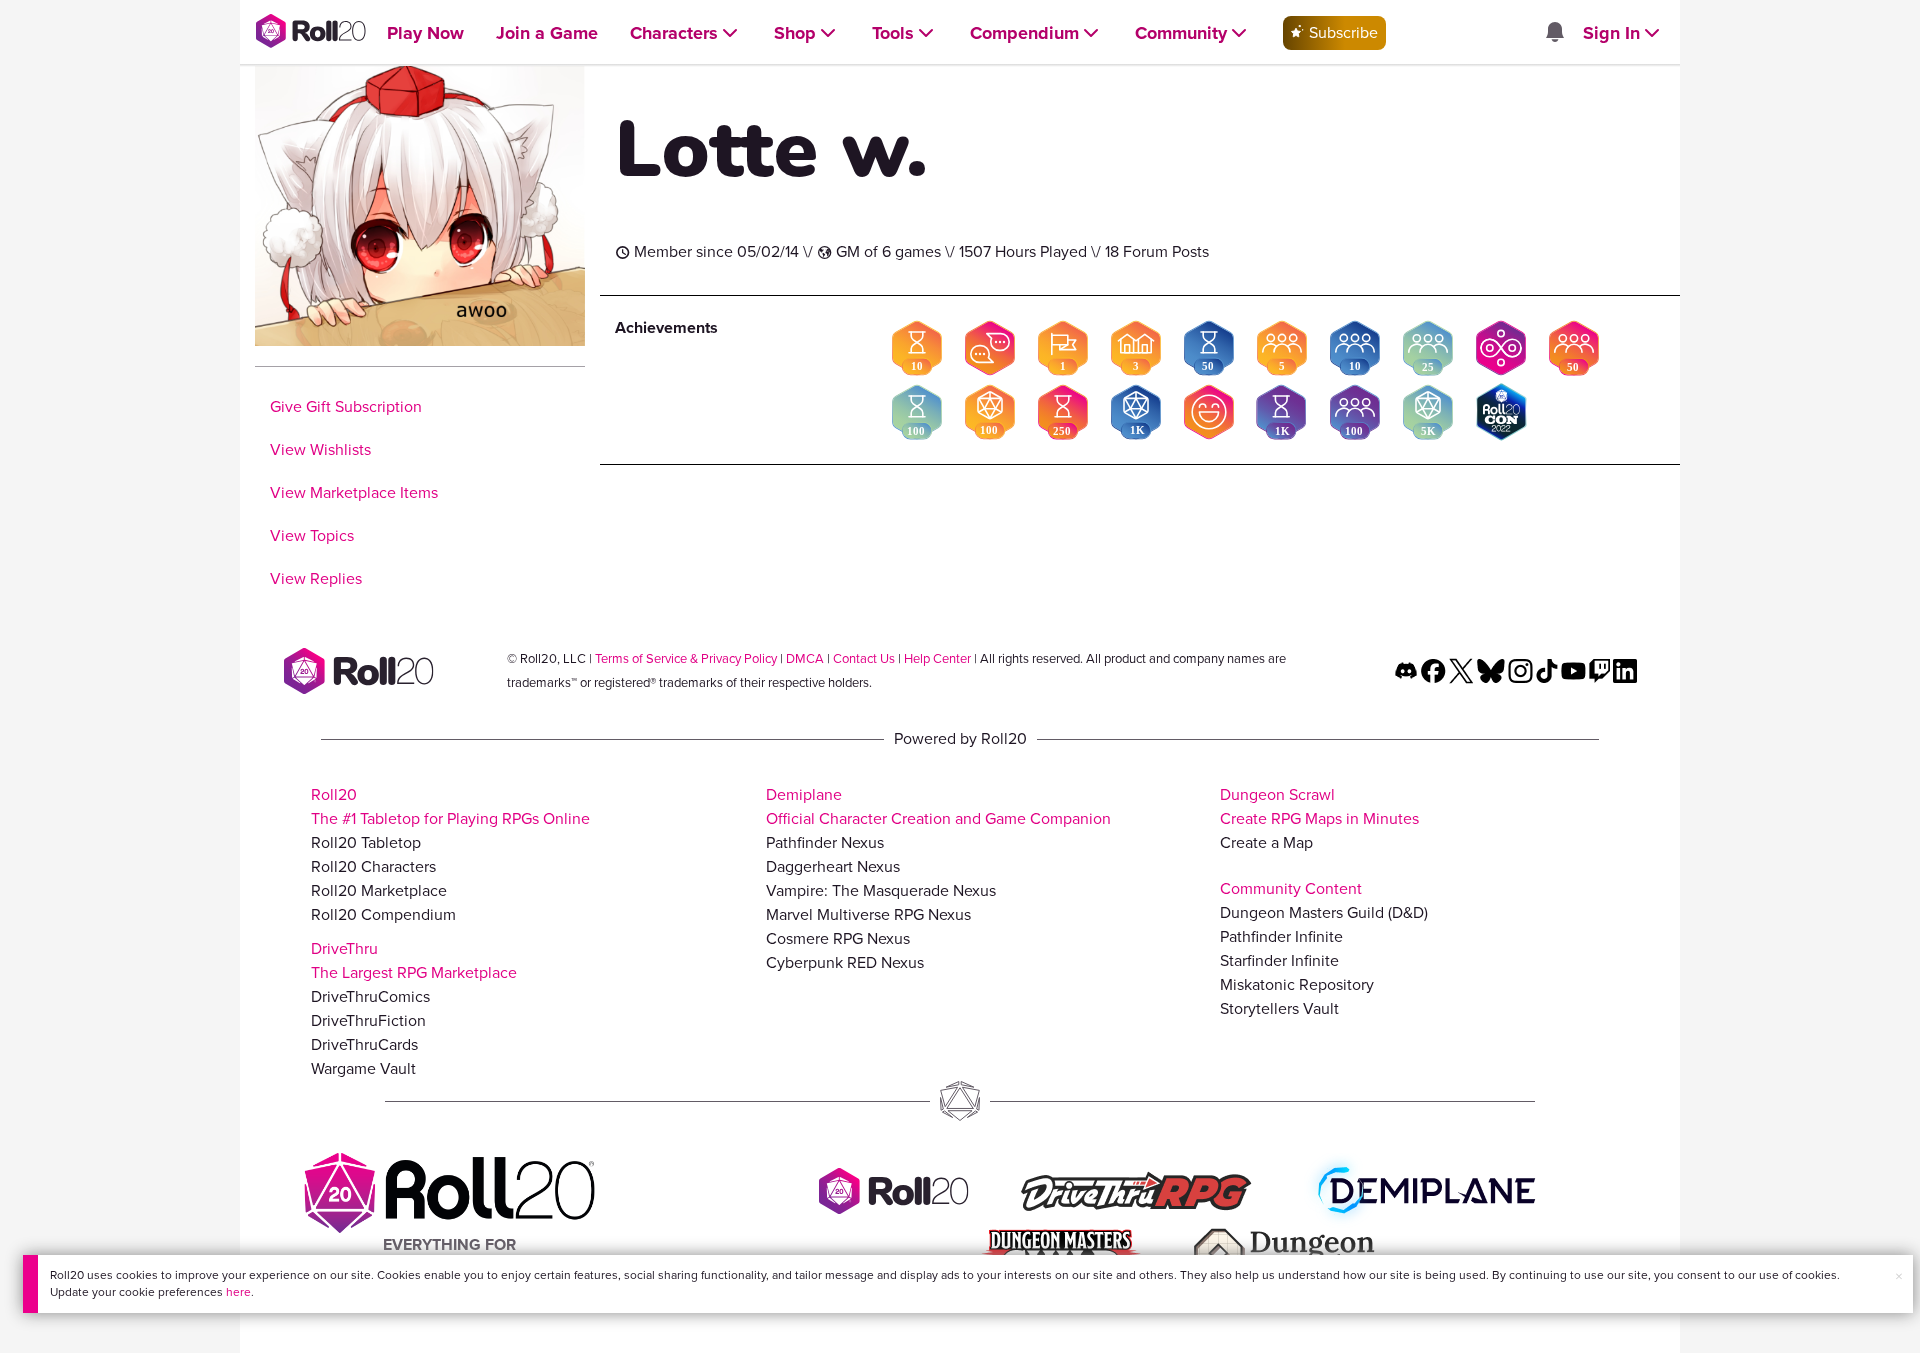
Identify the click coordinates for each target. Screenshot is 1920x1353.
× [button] (1899, 1276)
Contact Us (864, 658)
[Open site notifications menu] (1554, 33)
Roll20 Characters (373, 866)
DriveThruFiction (368, 1020)
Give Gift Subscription (346, 406)
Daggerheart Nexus (833, 866)
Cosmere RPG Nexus (838, 938)
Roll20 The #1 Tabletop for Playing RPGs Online (450, 806)
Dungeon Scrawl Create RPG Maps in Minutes (1319, 806)
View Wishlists (320, 449)
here (238, 1292)
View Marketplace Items (354, 492)
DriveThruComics (370, 996)
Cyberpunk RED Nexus (845, 962)
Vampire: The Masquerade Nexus (881, 890)
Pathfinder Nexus (825, 842)
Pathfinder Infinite (1281, 936)
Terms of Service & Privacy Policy (686, 658)
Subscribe (1341, 32)
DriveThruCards (364, 1044)
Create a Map (1266, 842)
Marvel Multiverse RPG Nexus (868, 914)
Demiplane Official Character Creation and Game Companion (938, 806)
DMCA (805, 658)
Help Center (937, 658)
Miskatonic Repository (1297, 984)
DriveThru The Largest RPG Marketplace (414, 960)
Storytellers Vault (1279, 1008)
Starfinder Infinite (1279, 960)
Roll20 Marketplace (379, 890)
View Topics (312, 535)
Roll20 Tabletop (366, 842)
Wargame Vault (363, 1068)
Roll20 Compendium (383, 914)
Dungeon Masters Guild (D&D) (1324, 912)
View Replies (316, 578)
